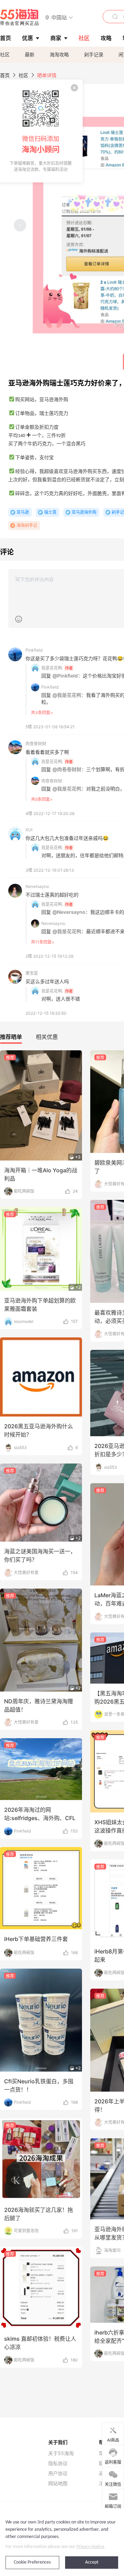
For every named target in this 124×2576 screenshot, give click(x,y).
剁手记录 (94, 54)
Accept (92, 2562)
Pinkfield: (50, 687)
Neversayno (37, 886)
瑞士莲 (50, 512)
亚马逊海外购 (84, 512)
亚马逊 (23, 512)
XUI (29, 830)
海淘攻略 (59, 54)
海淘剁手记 (27, 525)
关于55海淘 (61, 2453)
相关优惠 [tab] (47, 1037)
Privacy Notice (90, 2547)
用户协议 (58, 2473)
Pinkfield (34, 650)
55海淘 (20, 17)
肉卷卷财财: (52, 781)
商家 (56, 38)
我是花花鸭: (52, 668)
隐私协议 (58, 2463)
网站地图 (58, 2483)
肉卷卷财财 (36, 744)
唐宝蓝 (32, 973)
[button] (59, 17)
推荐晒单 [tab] (11, 1037)
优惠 (28, 38)
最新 (30, 54)
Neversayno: (54, 923)
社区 (5, 54)
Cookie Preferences (32, 2562)
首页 (5, 75)
